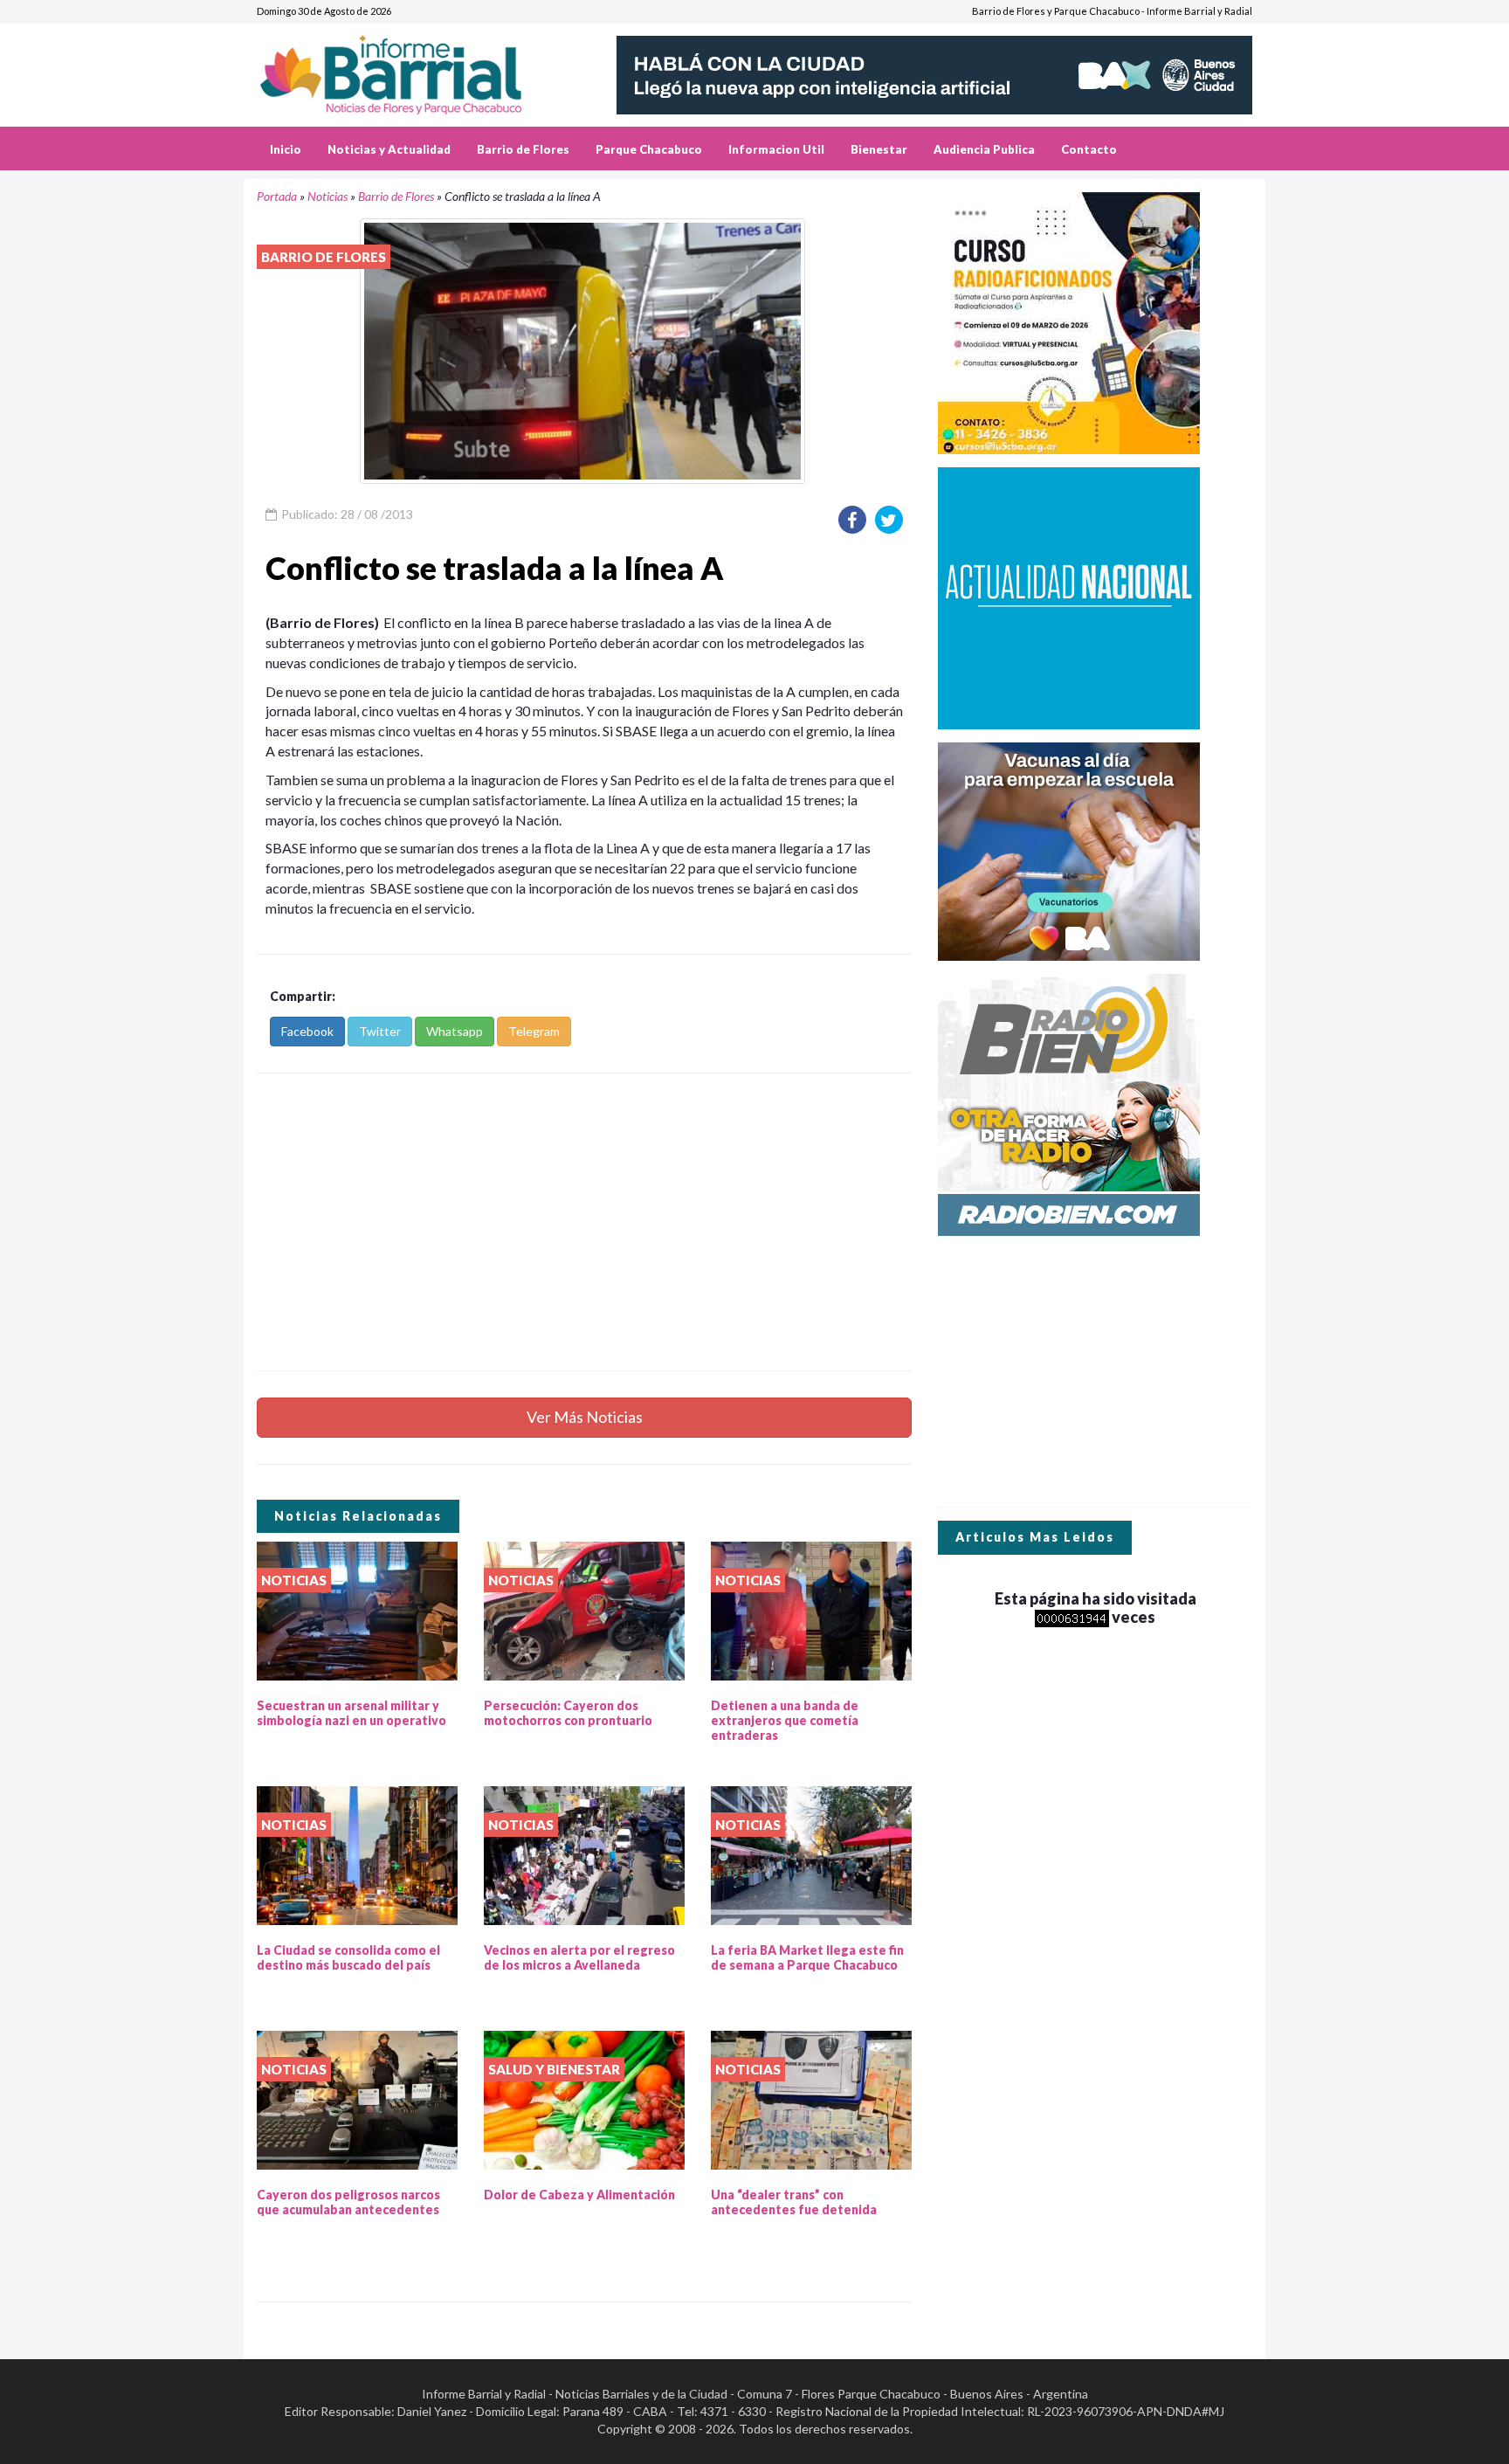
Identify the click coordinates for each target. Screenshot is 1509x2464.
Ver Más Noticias (585, 1417)
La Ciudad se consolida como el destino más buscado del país (348, 1957)
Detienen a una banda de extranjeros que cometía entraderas (785, 1720)
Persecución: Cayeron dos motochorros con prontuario (568, 1713)
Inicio (286, 149)
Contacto (1089, 149)
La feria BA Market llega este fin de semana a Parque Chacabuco (807, 1957)
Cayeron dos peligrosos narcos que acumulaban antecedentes (348, 2202)
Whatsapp (455, 1031)
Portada (277, 196)
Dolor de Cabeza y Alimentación (579, 2195)
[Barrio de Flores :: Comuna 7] (412, 69)
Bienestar (879, 149)
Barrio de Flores (523, 149)
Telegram (534, 1031)
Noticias (327, 196)
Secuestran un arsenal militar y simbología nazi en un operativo (351, 1713)
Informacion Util (776, 149)
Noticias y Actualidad (389, 149)
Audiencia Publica (984, 149)
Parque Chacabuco (649, 149)
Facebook (307, 1031)
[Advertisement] (584, 1222)
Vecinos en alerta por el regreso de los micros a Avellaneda (579, 1957)
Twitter (380, 1031)
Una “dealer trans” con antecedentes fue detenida (794, 2202)
